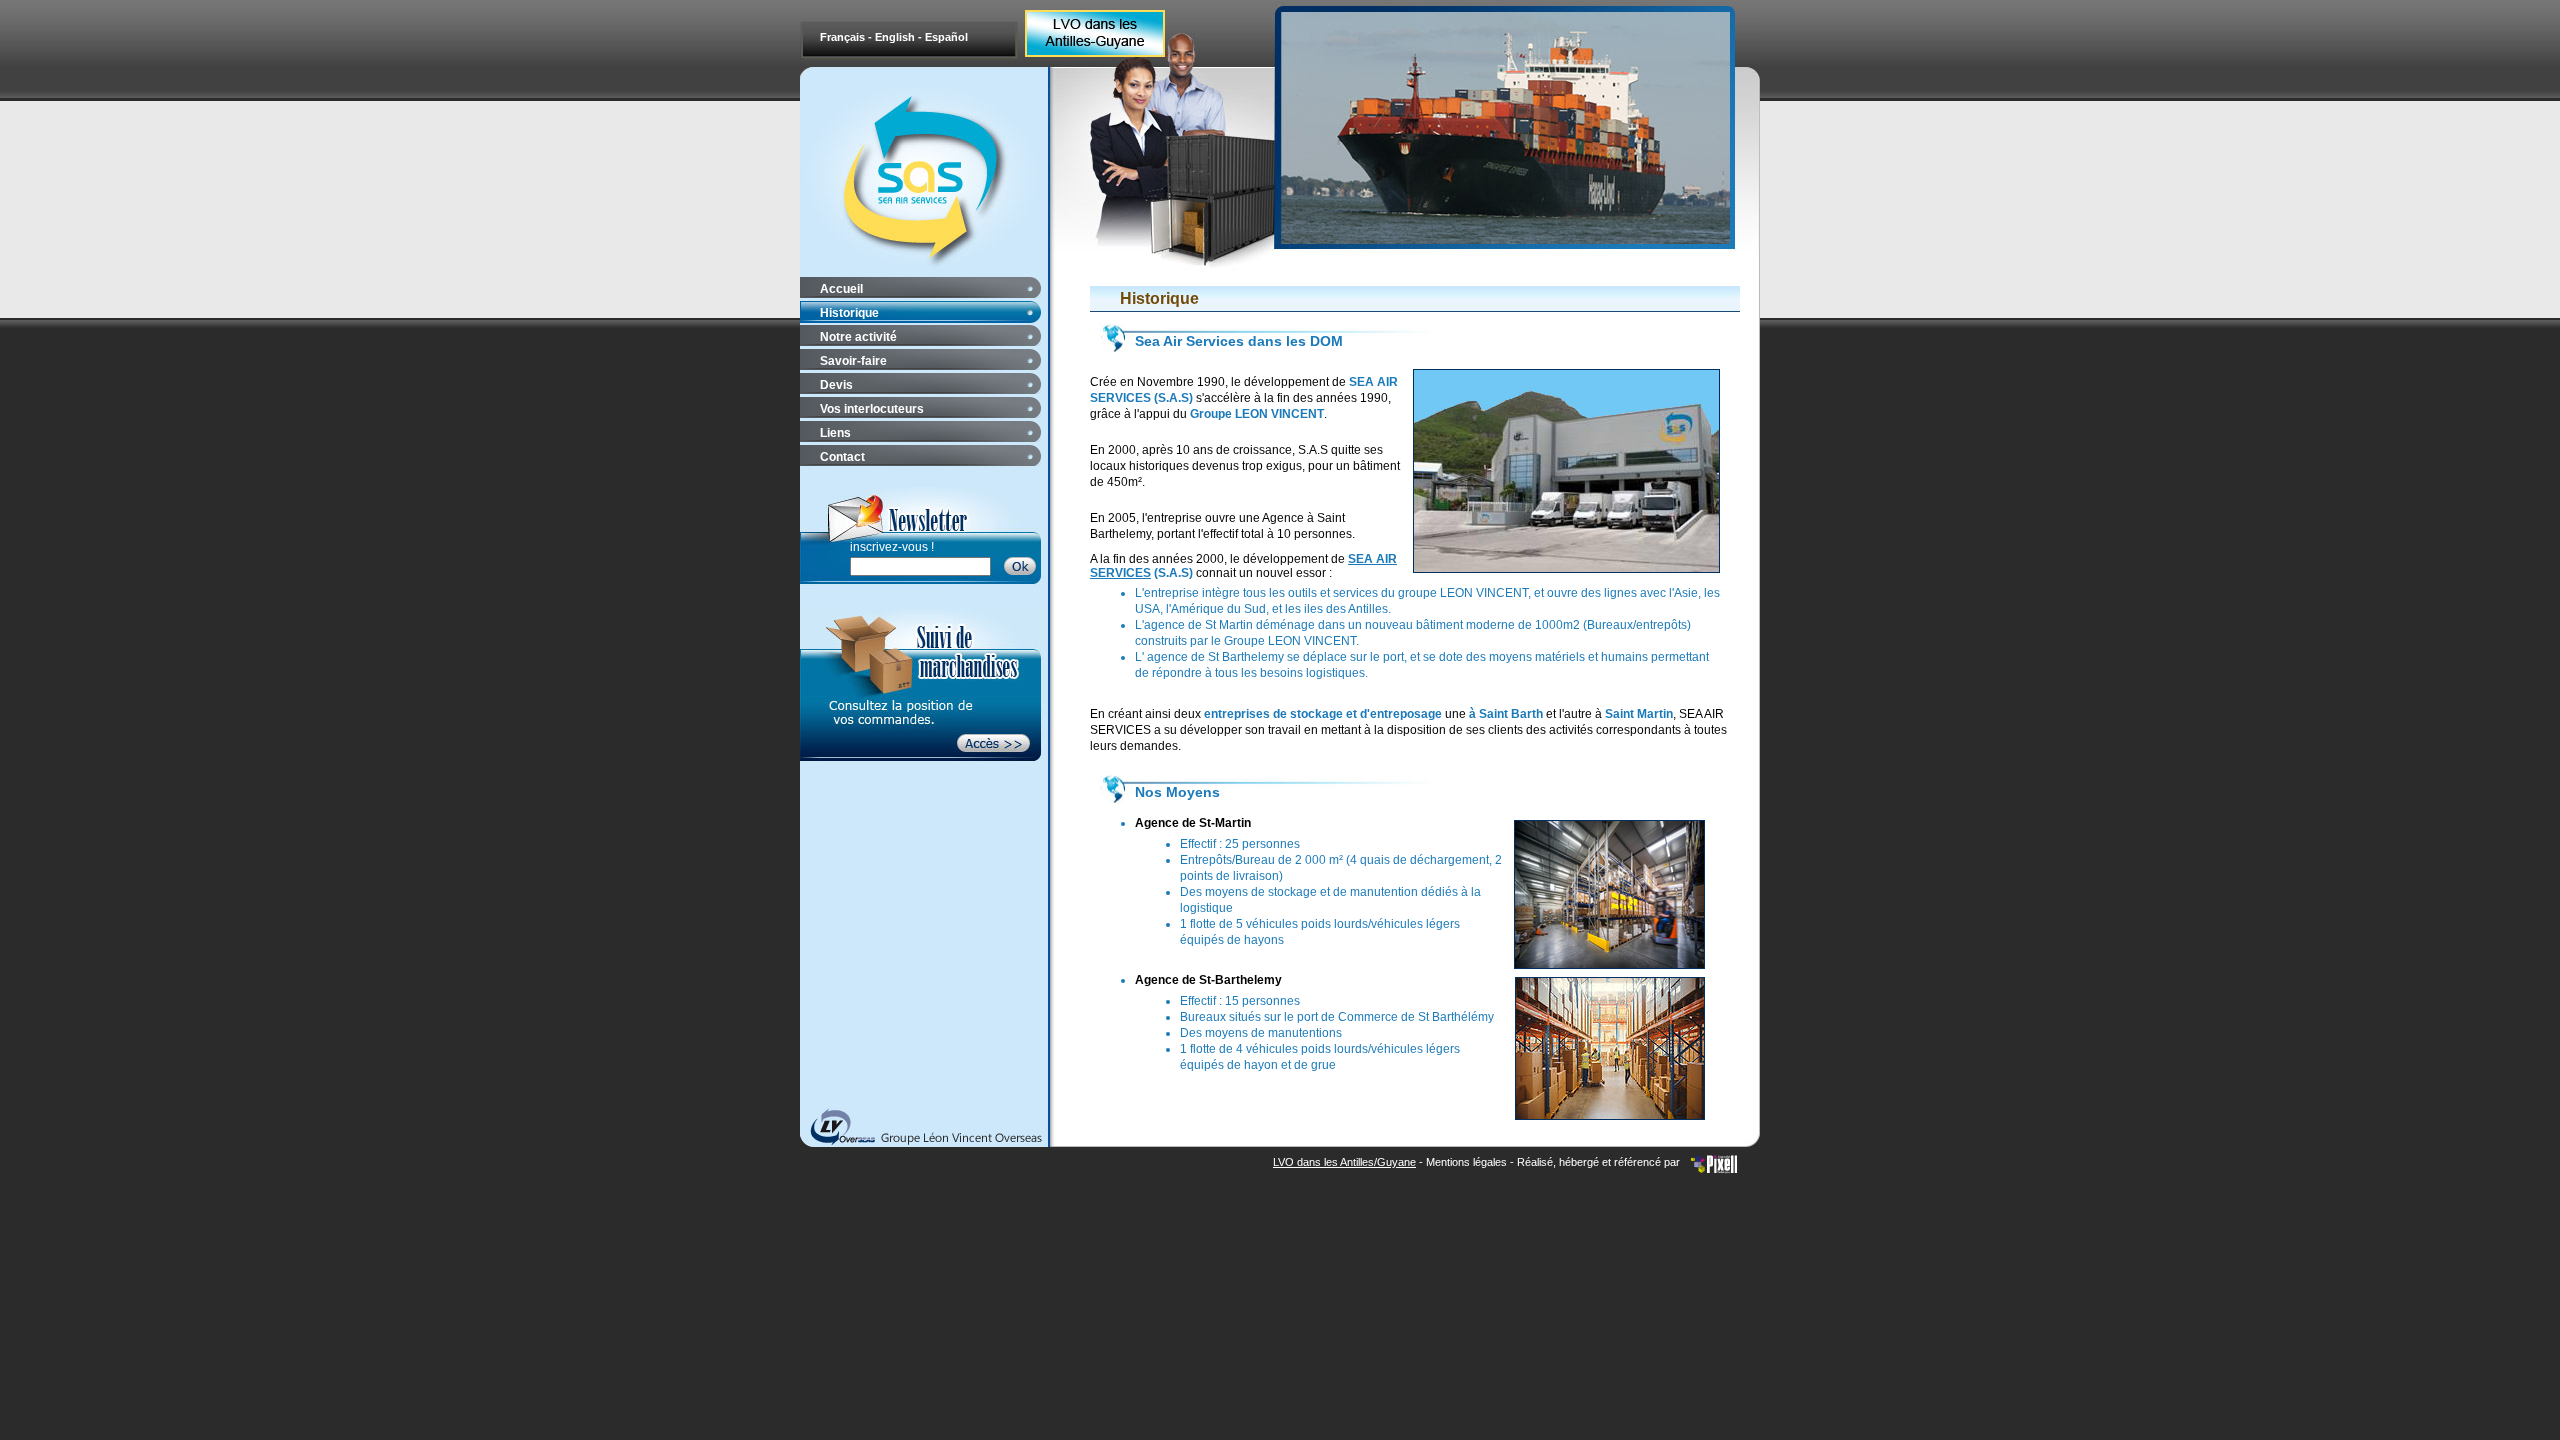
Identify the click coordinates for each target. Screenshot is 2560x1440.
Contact (842, 457)
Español (946, 37)
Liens (835, 433)
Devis (836, 385)
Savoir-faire (853, 361)
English (896, 37)
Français (844, 37)
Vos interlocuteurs (872, 409)
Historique (849, 313)
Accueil (841, 289)
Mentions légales (1466, 1162)
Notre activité (858, 337)
